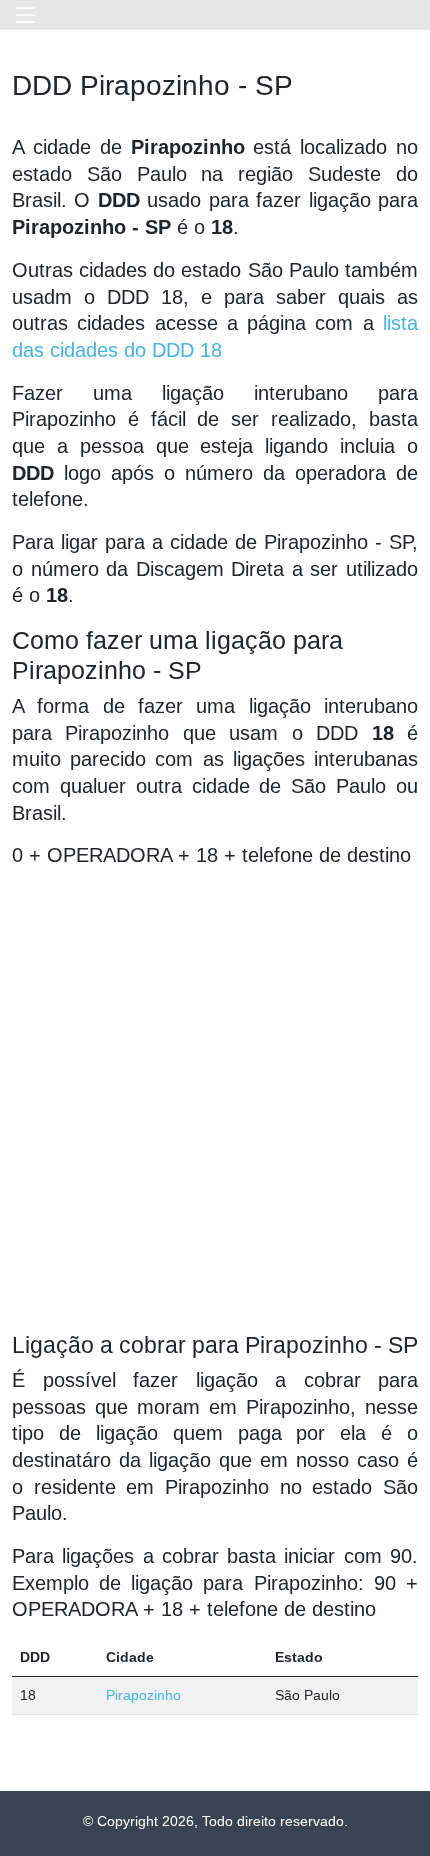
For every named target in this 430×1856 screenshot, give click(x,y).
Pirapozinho (143, 1695)
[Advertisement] (215, 1100)
